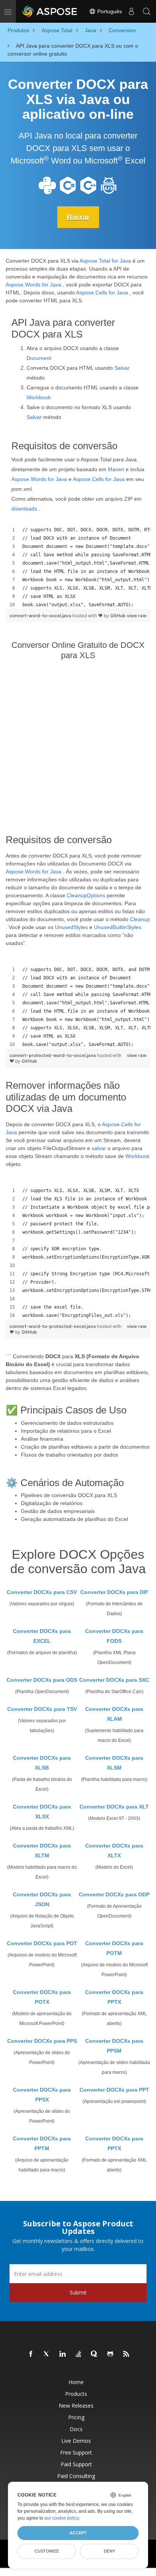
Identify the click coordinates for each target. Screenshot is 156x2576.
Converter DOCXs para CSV (42, 1592)
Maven (116, 469)
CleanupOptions (86, 895)
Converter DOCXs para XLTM (42, 1851)
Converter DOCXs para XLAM (114, 1714)
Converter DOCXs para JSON (42, 1899)
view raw (137, 616)
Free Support (76, 2452)
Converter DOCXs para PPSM (114, 2046)
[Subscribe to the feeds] (126, 2354)
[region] (78, 567)
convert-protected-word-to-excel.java (53, 1055)
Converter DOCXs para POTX (42, 1997)
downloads (24, 509)
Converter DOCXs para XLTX (114, 1851)
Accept (78, 2533)
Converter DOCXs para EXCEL (42, 1636)
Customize (47, 2551)
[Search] (147, 11)
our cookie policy (62, 2518)
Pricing (76, 2417)
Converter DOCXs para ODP (114, 1894)
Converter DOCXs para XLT (114, 1807)
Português (109, 11)
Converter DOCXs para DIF (114, 1592)
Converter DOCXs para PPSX (42, 2095)
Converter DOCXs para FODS (114, 1636)
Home (76, 2382)
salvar (99, 1148)
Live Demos (76, 2441)
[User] (131, 11)
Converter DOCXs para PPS (42, 2041)
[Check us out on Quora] (95, 2354)
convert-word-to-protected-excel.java (53, 1326)
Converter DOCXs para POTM (114, 1948)
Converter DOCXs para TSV (42, 1709)
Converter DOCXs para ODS (42, 1680)
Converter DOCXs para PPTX (114, 1997)
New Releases (76, 2406)
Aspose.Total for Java (105, 261)
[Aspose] (50, 11)
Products (76, 2394)
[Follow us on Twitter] (47, 2354)
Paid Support (76, 2464)
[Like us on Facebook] (31, 2354)
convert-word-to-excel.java (41, 616)
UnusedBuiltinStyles (118, 927)
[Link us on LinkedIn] (63, 2354)
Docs (76, 2429)
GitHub (118, 616)
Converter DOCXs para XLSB (42, 1763)
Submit (78, 2292)
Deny (109, 2551)
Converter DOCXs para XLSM (114, 1763)
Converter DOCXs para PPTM (42, 2143)
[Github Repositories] (111, 2354)
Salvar (122, 368)
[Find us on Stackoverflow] (79, 2354)
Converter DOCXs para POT (42, 1943)
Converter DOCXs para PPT (114, 2090)
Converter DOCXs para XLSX (42, 1812)
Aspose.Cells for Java (102, 293)
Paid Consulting (76, 2476)
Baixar (78, 217)
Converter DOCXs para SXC (114, 1680)
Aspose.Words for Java (34, 285)
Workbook (39, 397)
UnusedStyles (71, 927)
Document (39, 358)
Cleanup (140, 919)
